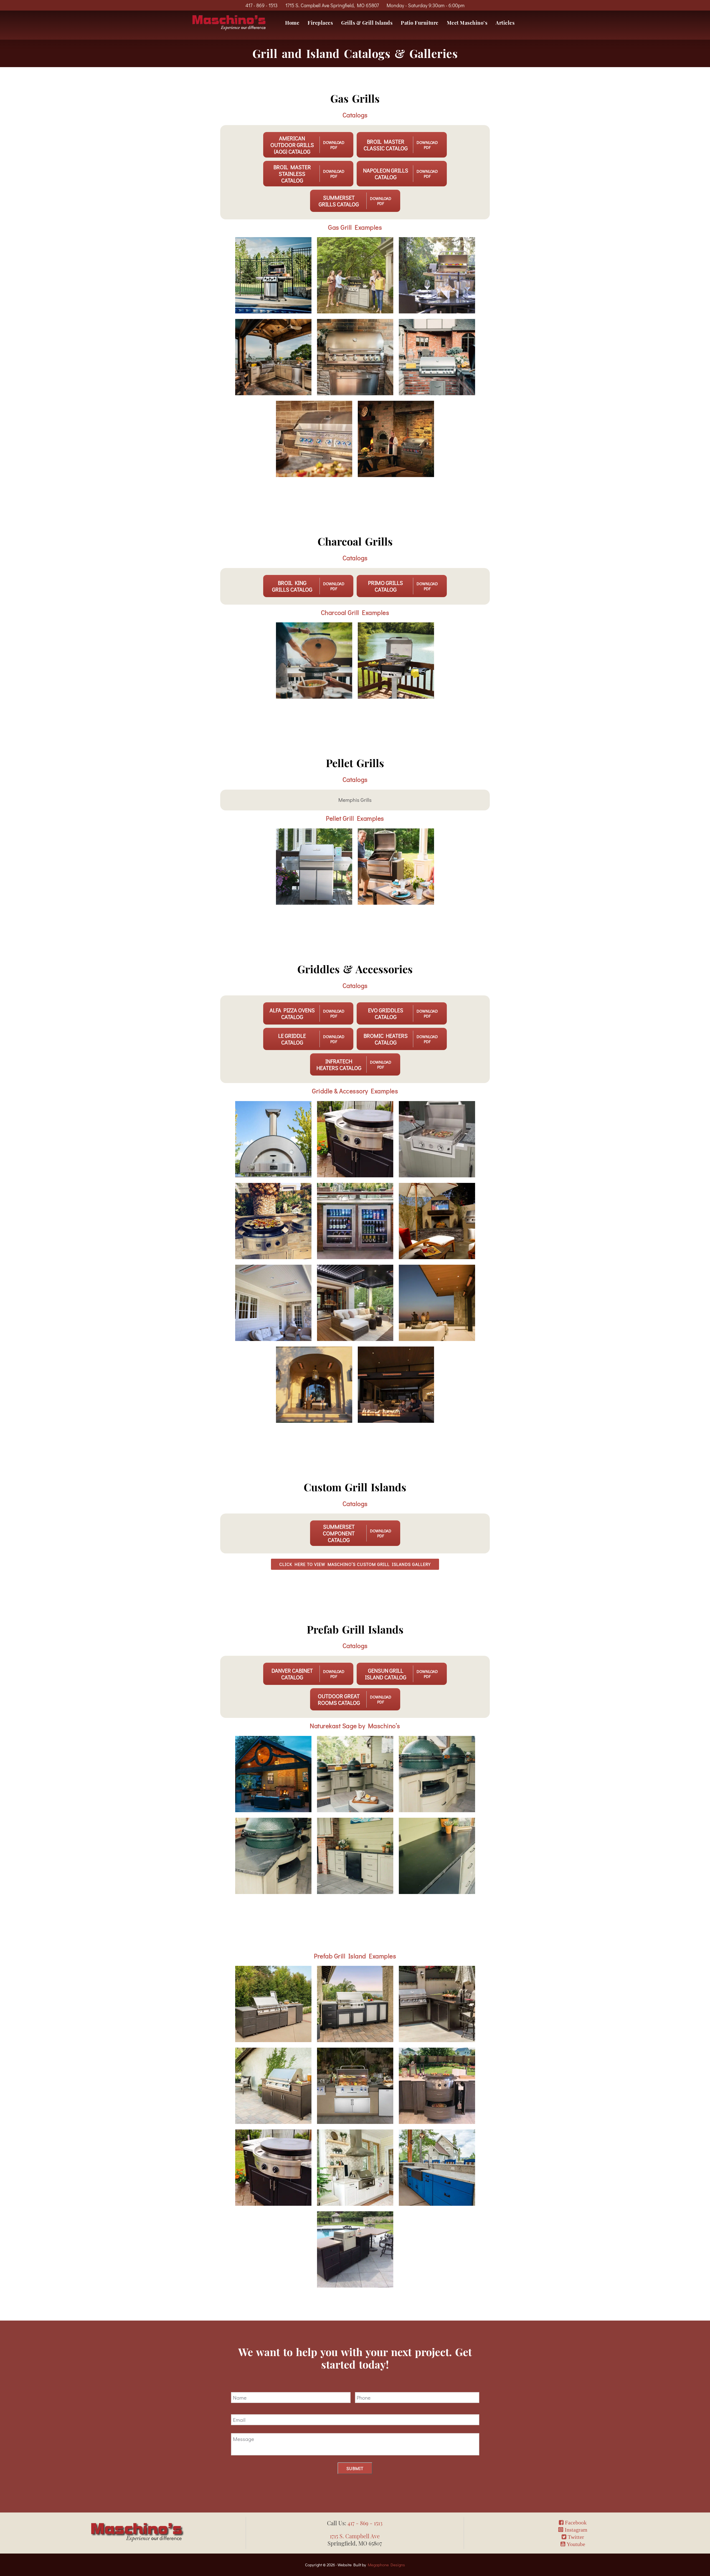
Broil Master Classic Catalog (386, 145)
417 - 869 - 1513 (262, 5)
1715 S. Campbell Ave (355, 2536)
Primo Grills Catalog (386, 586)
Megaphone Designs (386, 2565)
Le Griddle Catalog (292, 1039)
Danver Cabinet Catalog (292, 1674)
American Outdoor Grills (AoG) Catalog (292, 145)
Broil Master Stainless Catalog (292, 174)
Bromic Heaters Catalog (386, 1039)
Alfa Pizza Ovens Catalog (292, 1013)
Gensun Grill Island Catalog (386, 1674)
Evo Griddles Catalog (386, 1013)
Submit (355, 2468)
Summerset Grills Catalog (339, 201)
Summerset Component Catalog (339, 1533)
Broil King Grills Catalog (292, 586)
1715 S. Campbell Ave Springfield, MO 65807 (332, 5)
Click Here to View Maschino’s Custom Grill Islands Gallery (355, 1564)
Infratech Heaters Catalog (339, 1064)
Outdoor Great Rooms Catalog (339, 1699)
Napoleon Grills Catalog (386, 174)
